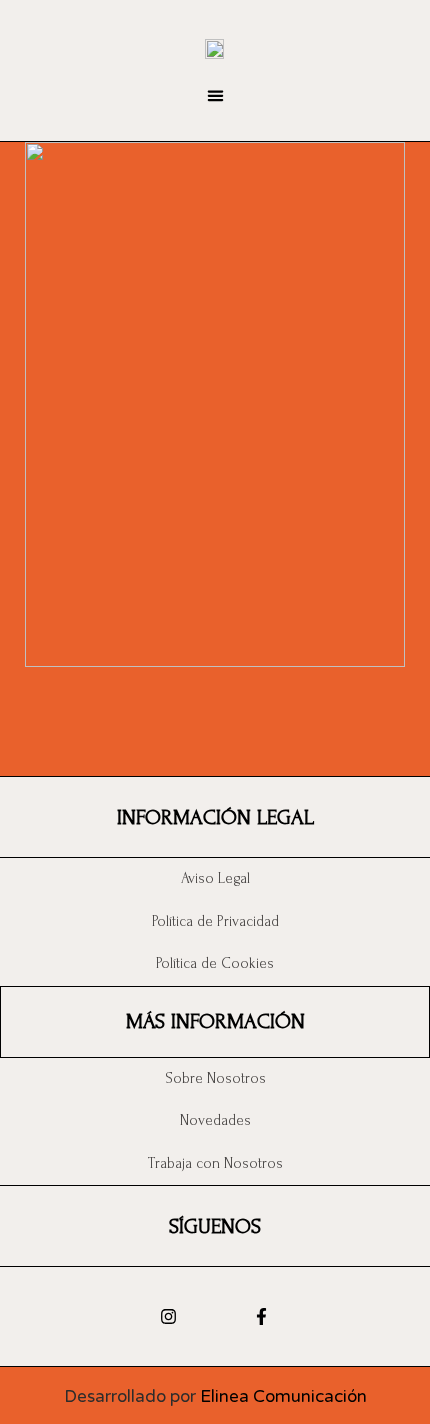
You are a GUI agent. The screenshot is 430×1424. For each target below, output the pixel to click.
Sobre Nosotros (215, 1078)
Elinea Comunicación (283, 1396)
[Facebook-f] (261, 1316)
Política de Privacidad (215, 921)
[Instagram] (168, 1316)
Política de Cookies (215, 963)
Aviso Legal (215, 878)
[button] (215, 96)
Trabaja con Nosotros (215, 1163)
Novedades (215, 1120)
